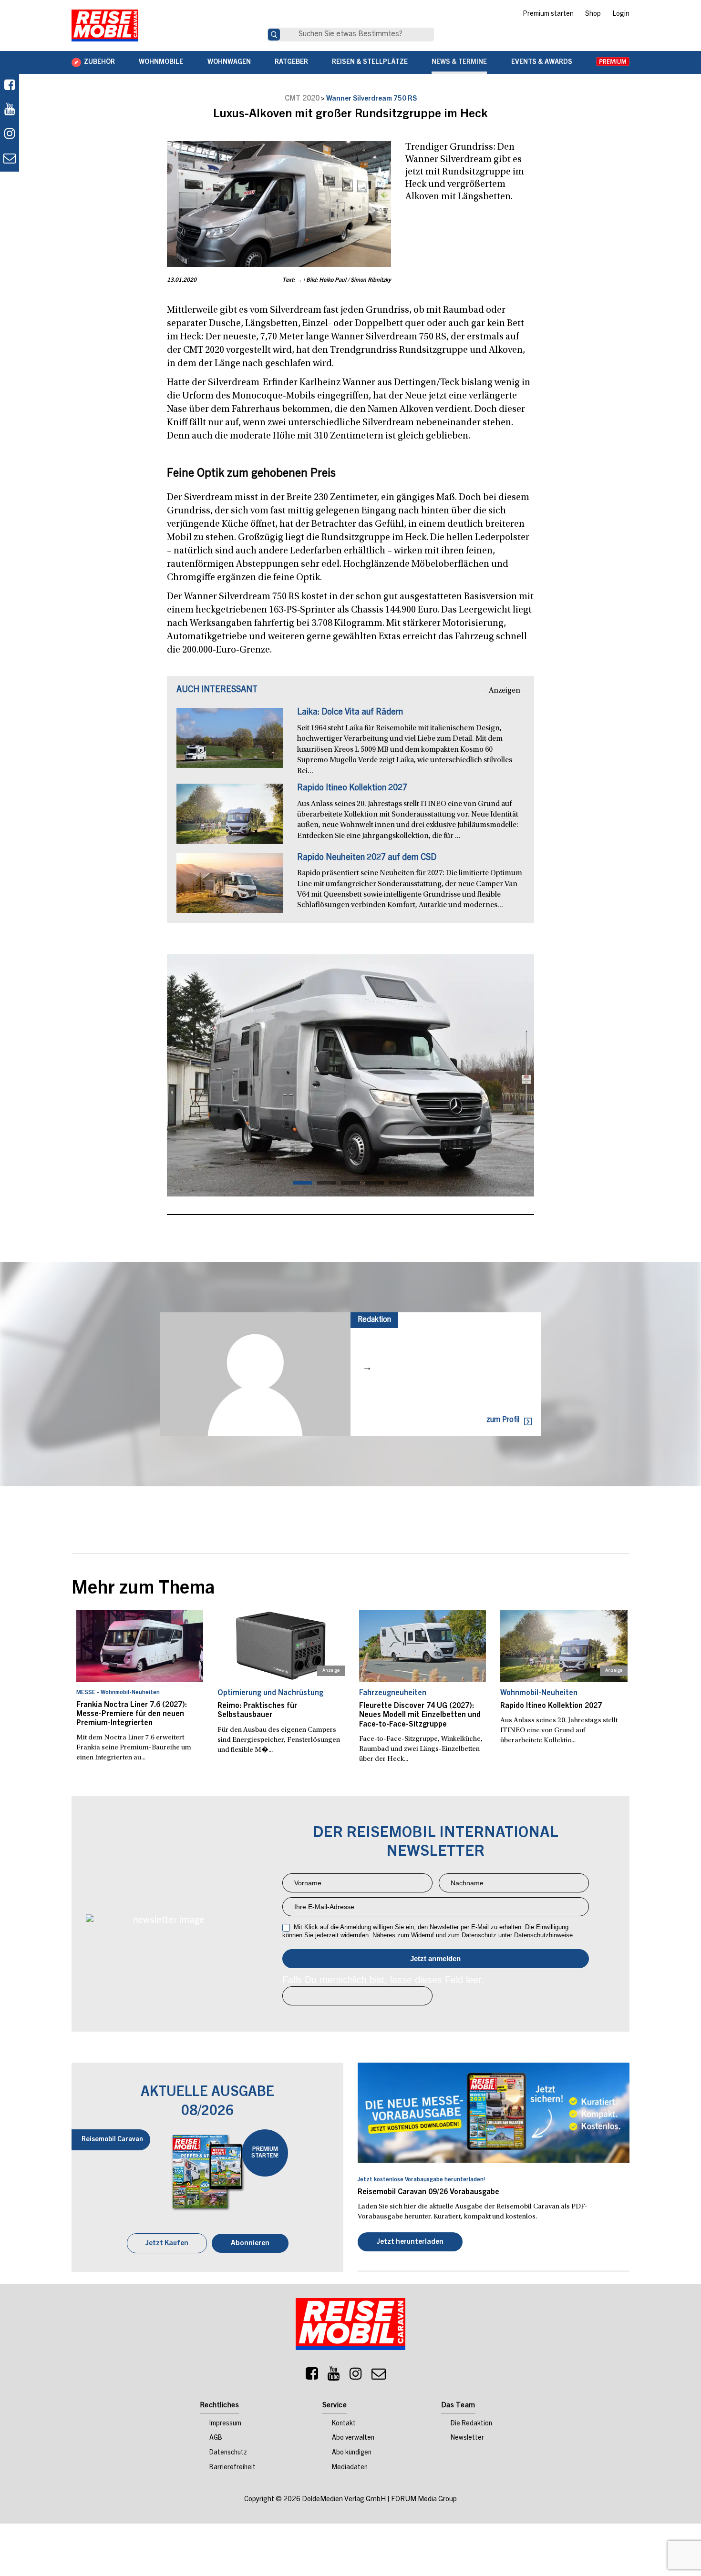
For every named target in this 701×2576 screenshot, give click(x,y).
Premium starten (548, 14)
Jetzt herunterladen (410, 2242)
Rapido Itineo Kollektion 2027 (352, 788)
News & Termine (459, 62)
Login (621, 14)
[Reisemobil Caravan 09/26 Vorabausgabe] (494, 2113)
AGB (216, 2438)
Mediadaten (350, 2468)
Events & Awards (542, 62)
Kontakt (344, 2424)
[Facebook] (10, 86)
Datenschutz (228, 2453)
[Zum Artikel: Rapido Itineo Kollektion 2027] (230, 818)
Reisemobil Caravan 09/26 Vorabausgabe (428, 2192)
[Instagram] (356, 2376)
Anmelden (436, 1959)
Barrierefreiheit (232, 2468)
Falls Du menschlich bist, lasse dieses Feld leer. (383, 1980)
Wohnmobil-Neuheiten (539, 1693)
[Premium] (613, 62)
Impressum (225, 2424)
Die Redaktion (471, 2424)
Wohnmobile (161, 62)
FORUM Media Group (424, 2499)
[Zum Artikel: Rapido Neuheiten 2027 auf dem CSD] (230, 888)
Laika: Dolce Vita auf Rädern (350, 713)
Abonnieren (250, 2244)
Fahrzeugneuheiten (393, 1693)
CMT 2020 (302, 99)
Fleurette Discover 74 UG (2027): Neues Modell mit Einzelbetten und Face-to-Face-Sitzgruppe (420, 1715)
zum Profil (503, 1420)
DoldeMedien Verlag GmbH (344, 2499)
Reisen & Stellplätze (370, 62)
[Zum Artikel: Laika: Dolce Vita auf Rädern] (230, 743)
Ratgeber (291, 62)
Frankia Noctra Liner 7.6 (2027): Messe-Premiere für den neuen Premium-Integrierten (132, 1714)
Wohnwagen (229, 62)
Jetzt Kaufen (167, 2244)
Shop (593, 14)
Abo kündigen (352, 2453)
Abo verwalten (353, 2438)
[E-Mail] (379, 2376)
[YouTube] (334, 2376)
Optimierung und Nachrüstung (270, 1693)
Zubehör (99, 62)
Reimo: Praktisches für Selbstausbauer (257, 1711)
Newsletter (467, 2438)
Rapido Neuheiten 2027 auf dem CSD (367, 858)
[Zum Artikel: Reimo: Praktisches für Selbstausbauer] (281, 1646)
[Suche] (274, 35)
